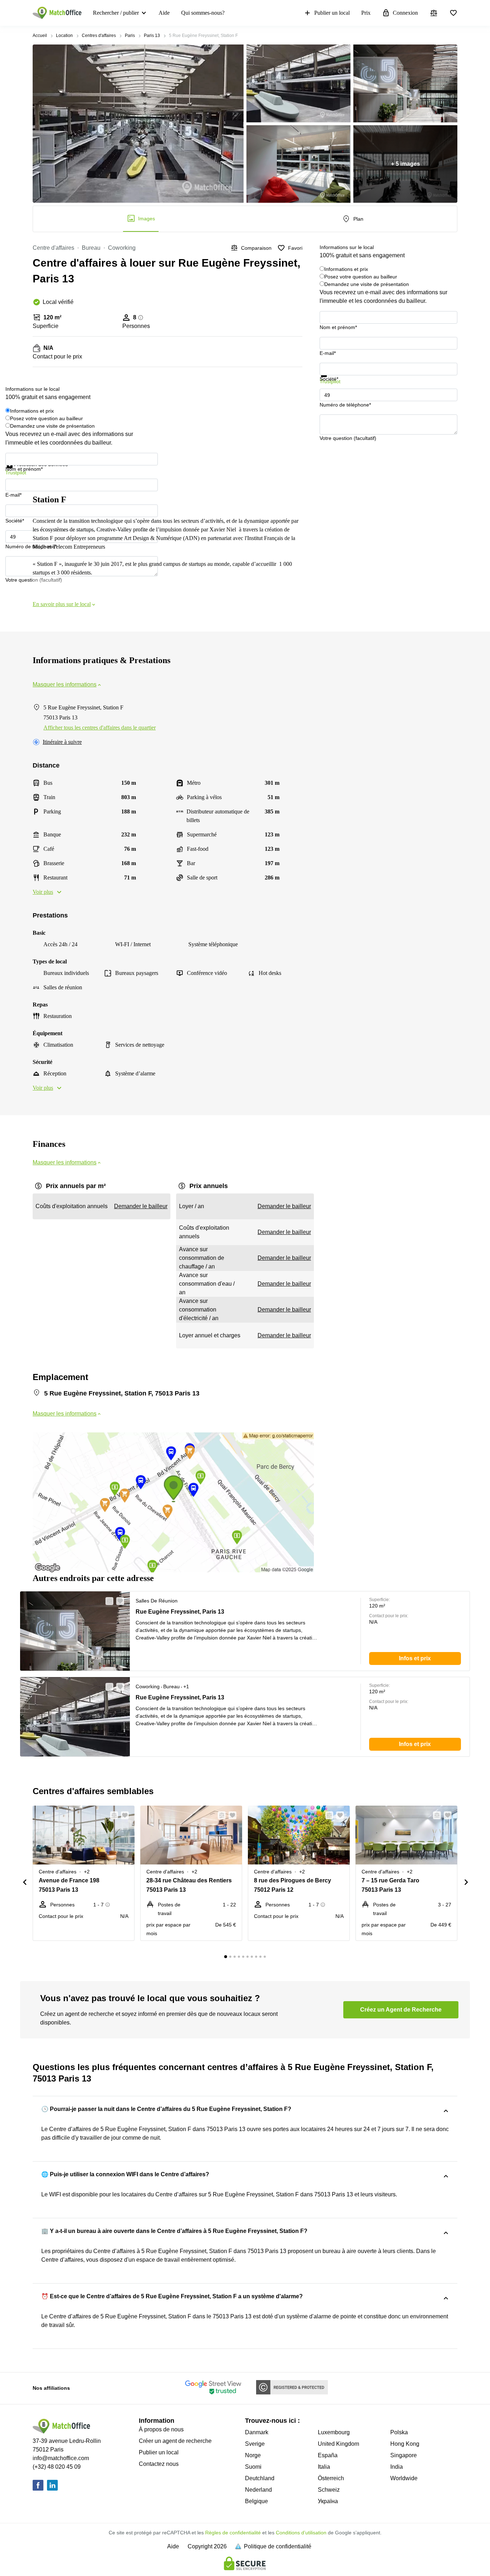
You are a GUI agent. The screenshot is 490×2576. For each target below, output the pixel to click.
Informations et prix (346, 269)
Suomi (253, 2467)
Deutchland (260, 2478)
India (397, 2467)
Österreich (331, 2478)
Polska (399, 2432)
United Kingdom (338, 2444)
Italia (324, 2467)
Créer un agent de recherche (175, 2441)
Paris (130, 36)
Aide (164, 13)
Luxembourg (334, 2432)
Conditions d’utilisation (301, 2533)
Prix (366, 13)
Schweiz (329, 2490)
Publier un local (332, 13)
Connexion (405, 13)
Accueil (40, 36)
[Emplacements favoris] (453, 13)
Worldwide (404, 2478)
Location (64, 36)
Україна (328, 2501)
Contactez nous (159, 2464)
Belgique (256, 2501)
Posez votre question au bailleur (361, 277)
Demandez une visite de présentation (367, 284)
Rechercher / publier (116, 13)
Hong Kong (405, 2444)
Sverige (255, 2444)
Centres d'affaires (99, 36)
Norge (253, 2455)
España (328, 2455)
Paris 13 (152, 36)
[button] (107, 1601)
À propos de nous (161, 2429)
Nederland (258, 2490)
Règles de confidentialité (233, 2533)
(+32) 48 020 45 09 (57, 2467)
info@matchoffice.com (61, 2458)
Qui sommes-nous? (203, 13)
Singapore (404, 2455)
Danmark (257, 2432)
